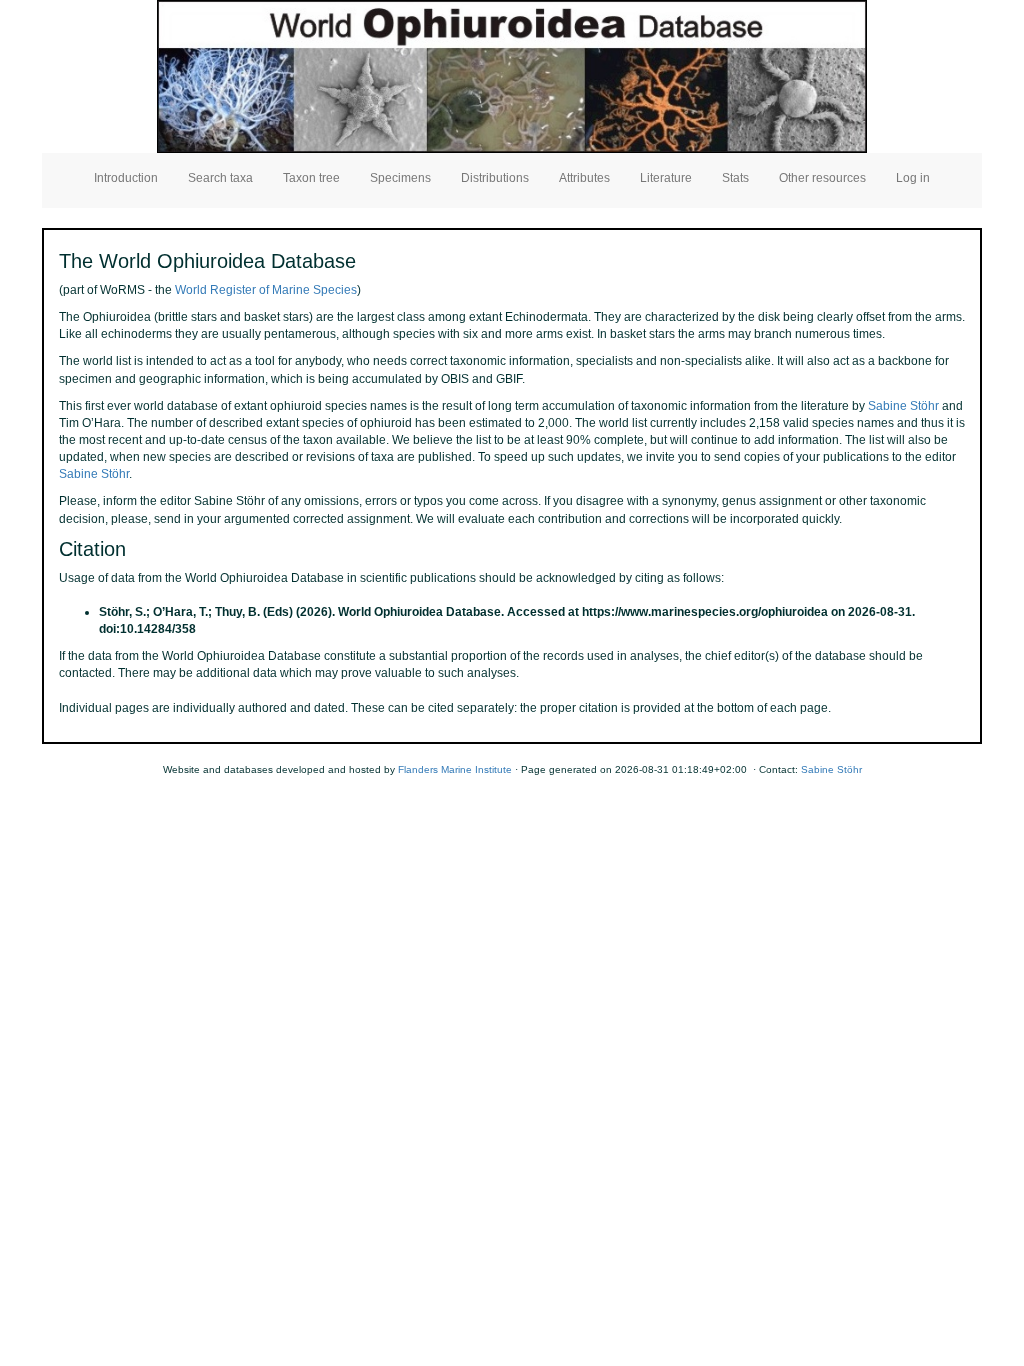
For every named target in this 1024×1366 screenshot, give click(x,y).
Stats (735, 178)
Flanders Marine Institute (455, 769)
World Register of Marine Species (266, 290)
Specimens (400, 178)
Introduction (126, 178)
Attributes (584, 178)
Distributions (495, 178)
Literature (666, 178)
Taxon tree (311, 178)
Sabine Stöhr (903, 406)
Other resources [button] (822, 178)
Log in (913, 178)
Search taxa (220, 178)
